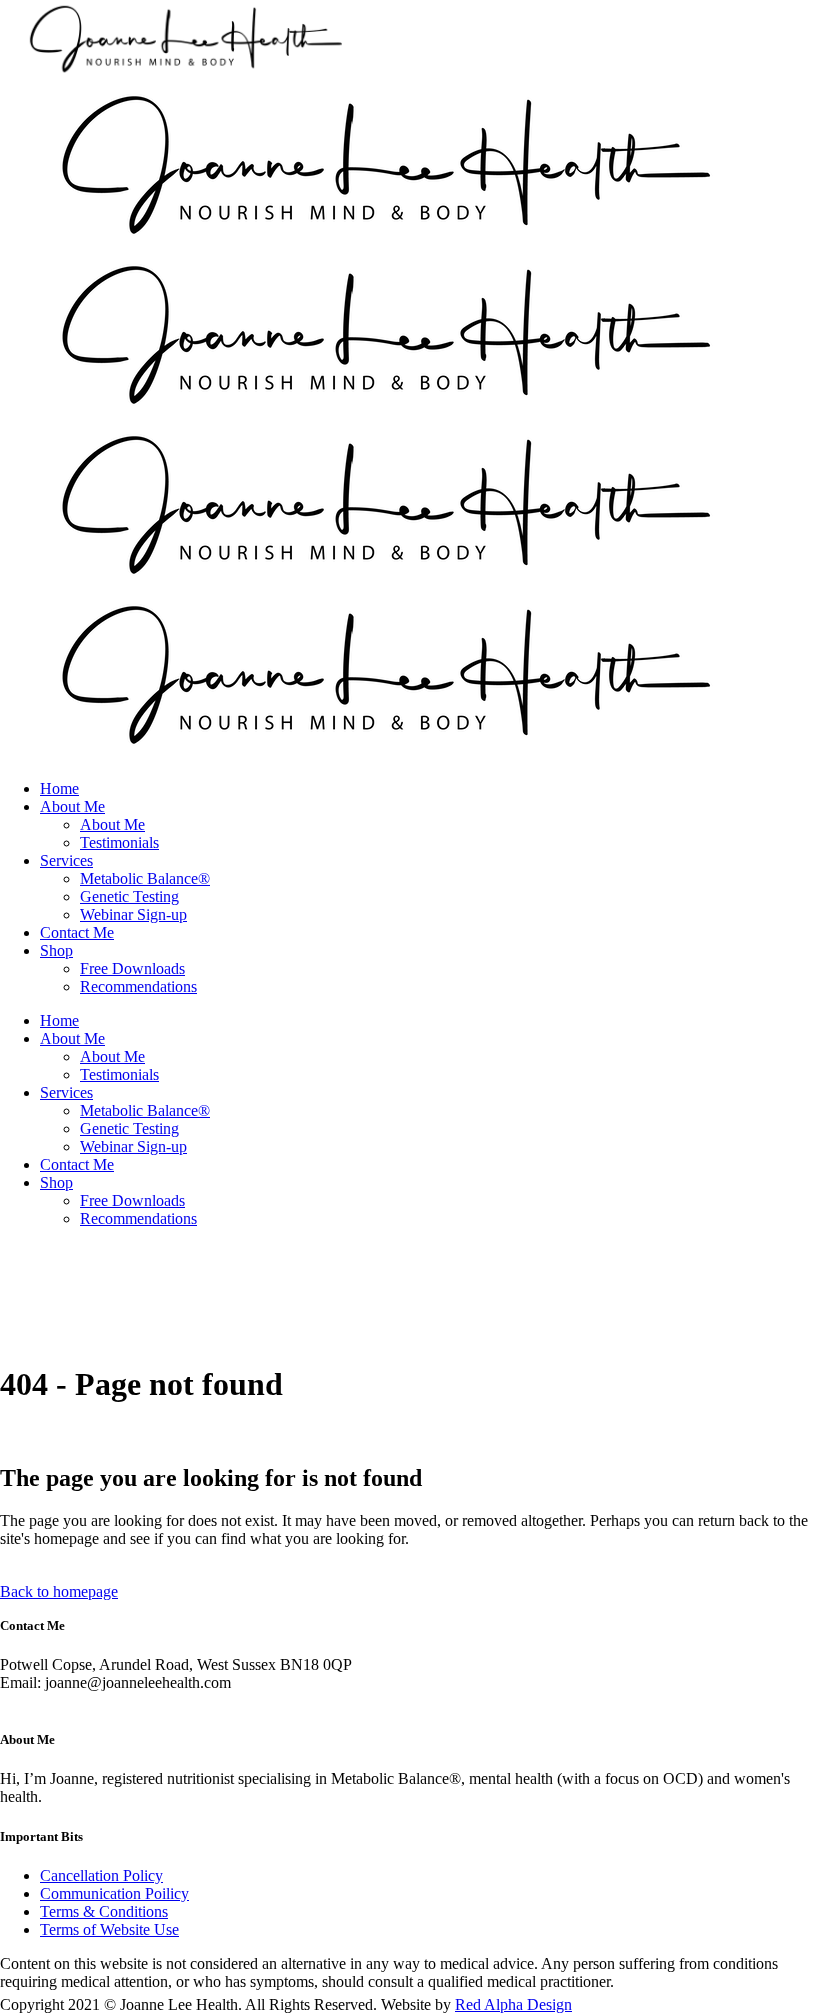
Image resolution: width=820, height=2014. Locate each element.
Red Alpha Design (513, 2004)
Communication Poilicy (114, 1893)
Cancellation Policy (101, 1875)
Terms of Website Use (109, 1929)
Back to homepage (59, 1591)
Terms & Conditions (104, 1911)
